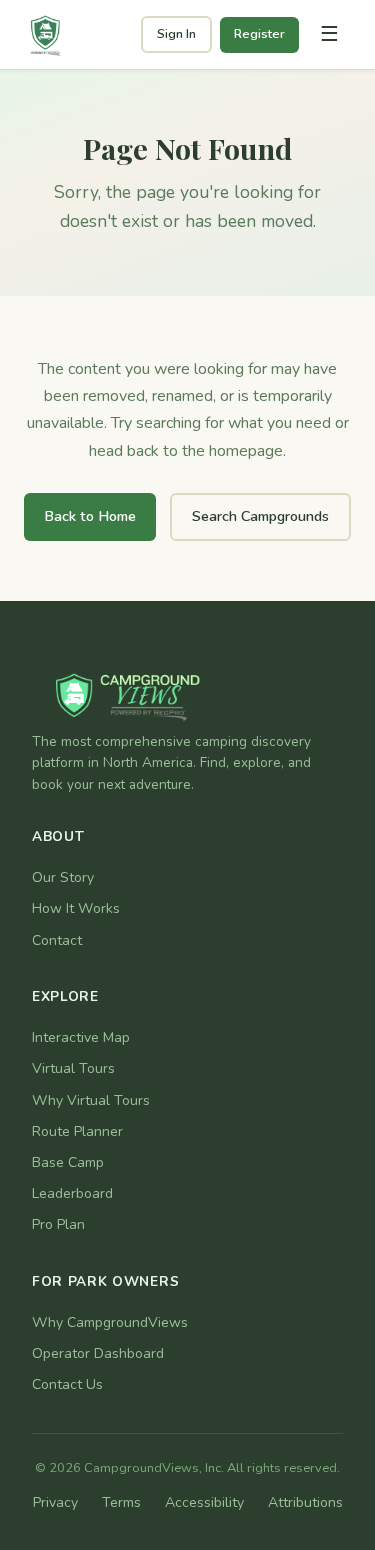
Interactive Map (81, 1037)
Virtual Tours (73, 1068)
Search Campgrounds (260, 516)
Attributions (305, 1502)
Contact (57, 940)
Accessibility (204, 1502)
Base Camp (68, 1162)
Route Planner (77, 1131)
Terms (121, 1502)
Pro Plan (58, 1224)
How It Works (76, 908)
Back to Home (90, 516)
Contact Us (67, 1384)
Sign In (176, 34)
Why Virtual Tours (91, 1100)
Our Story (63, 877)
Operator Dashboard (98, 1353)
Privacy (55, 1502)
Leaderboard (72, 1193)
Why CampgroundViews (110, 1322)
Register (259, 34)
